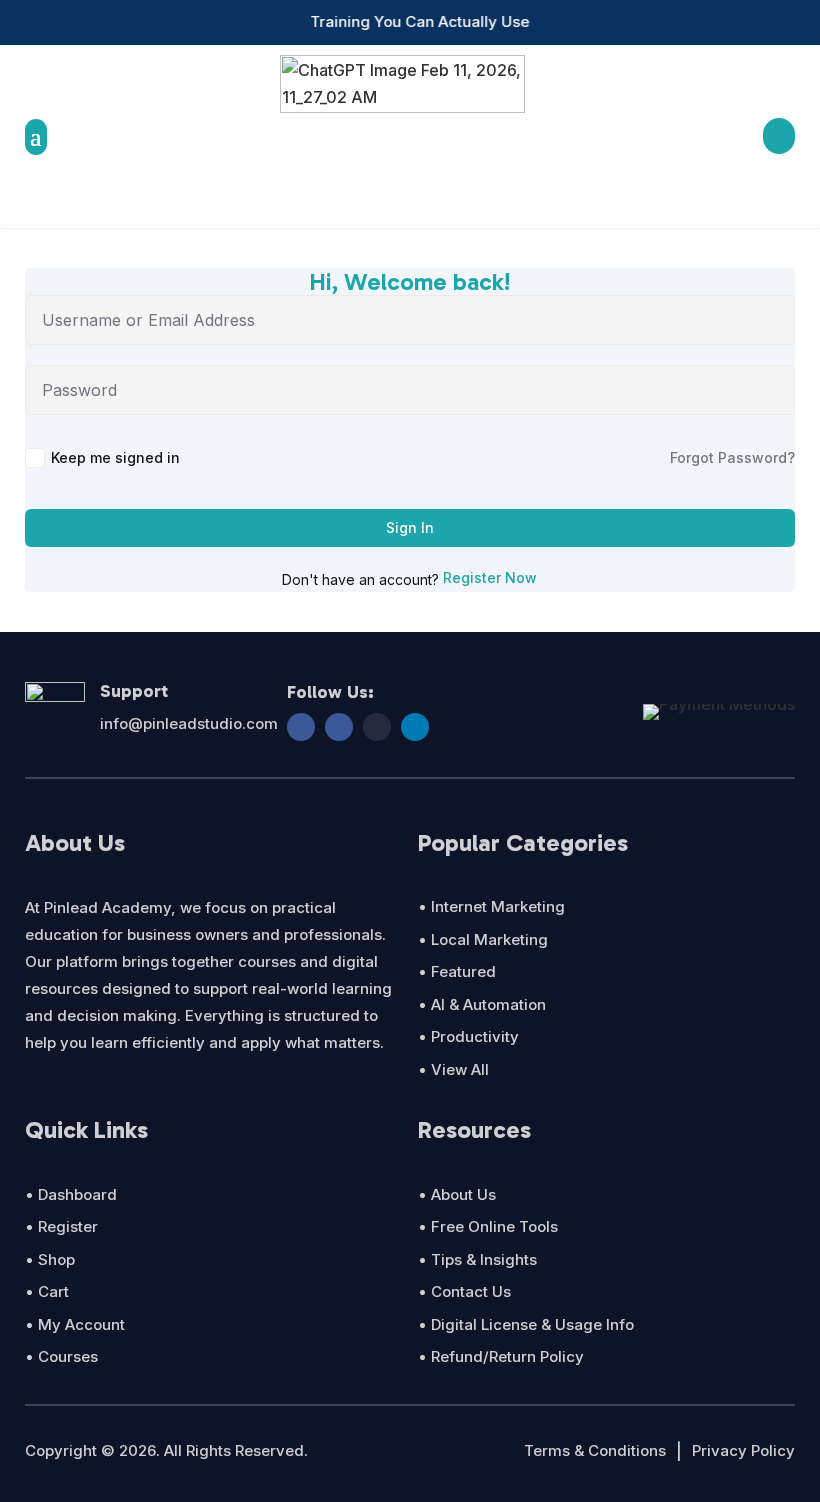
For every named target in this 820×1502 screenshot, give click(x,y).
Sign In (410, 527)
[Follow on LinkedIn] (415, 727)
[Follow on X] (377, 727)
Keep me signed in (115, 457)
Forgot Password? (732, 457)
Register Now (490, 577)
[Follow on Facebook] (301, 727)
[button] (227, 22)
